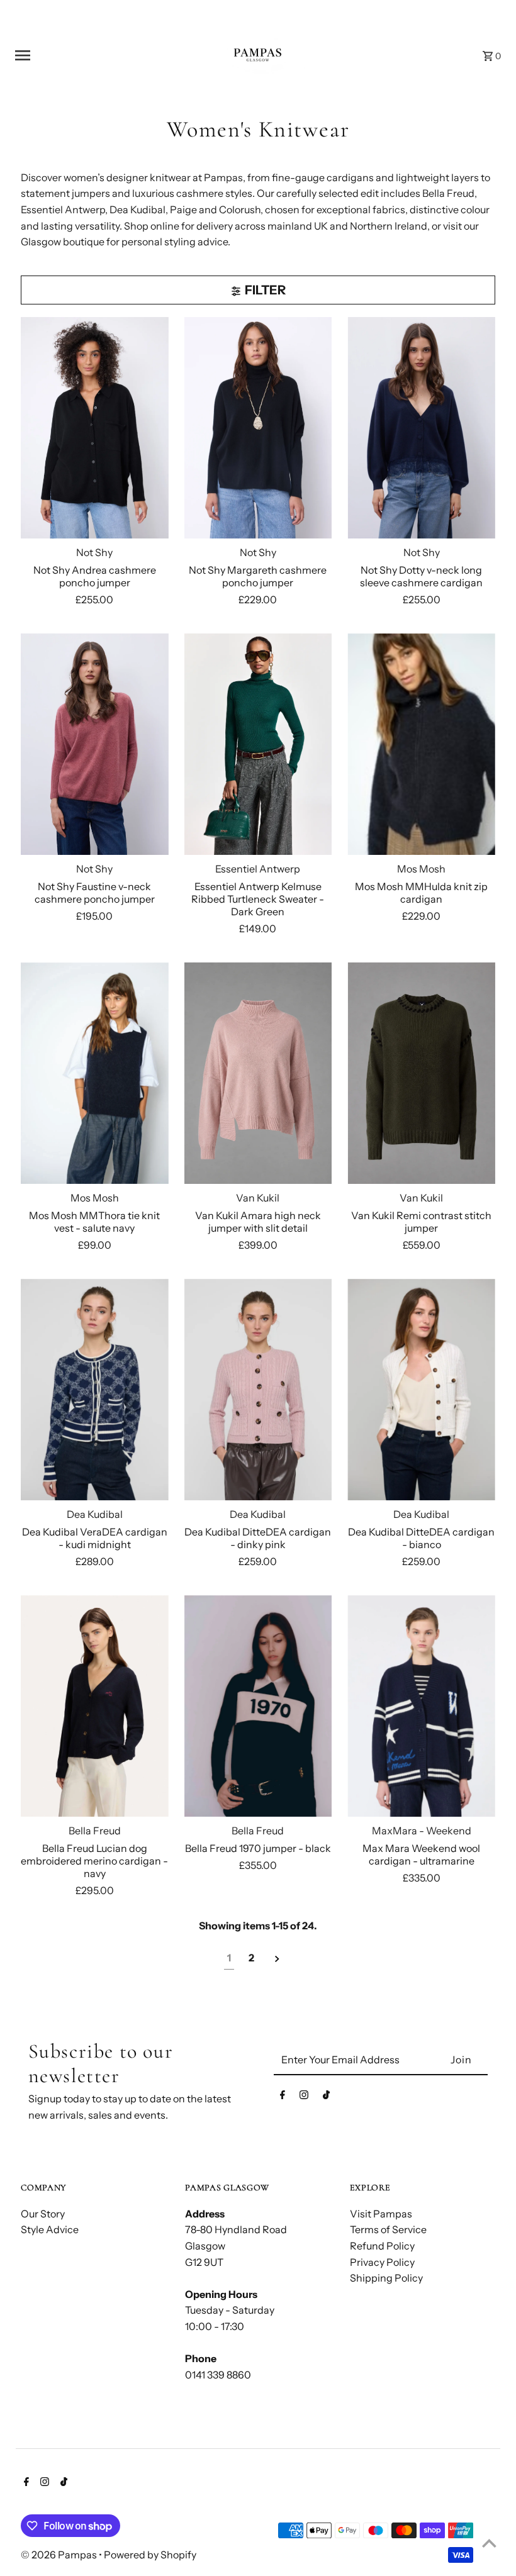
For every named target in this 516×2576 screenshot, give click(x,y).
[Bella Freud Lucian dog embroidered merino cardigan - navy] (95, 1706)
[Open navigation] (100, 55)
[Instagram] (304, 2097)
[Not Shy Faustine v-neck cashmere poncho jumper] (95, 744)
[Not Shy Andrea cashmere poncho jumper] (95, 428)
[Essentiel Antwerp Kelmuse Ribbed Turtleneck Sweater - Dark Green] (258, 744)
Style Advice (50, 2229)
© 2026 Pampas (60, 2555)
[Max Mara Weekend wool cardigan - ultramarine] (421, 1706)
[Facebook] (283, 2097)
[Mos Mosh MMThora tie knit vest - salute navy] (95, 1073)
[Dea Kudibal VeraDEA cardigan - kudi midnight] (95, 1390)
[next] (277, 1959)
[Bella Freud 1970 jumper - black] (258, 1706)
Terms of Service (388, 2229)
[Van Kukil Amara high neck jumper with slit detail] (258, 1073)
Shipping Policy (386, 2278)
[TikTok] (326, 2097)
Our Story (43, 2214)
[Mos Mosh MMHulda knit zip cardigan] (421, 744)
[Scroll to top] (489, 2543)
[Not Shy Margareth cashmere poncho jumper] (258, 428)
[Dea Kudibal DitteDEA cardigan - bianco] (421, 1390)
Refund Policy (382, 2246)
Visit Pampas (381, 2214)
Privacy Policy (382, 2262)
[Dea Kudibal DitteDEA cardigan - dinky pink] (258, 1390)
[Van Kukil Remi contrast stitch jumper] (421, 1073)
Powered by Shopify (150, 2555)
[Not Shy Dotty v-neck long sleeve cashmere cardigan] (421, 428)
